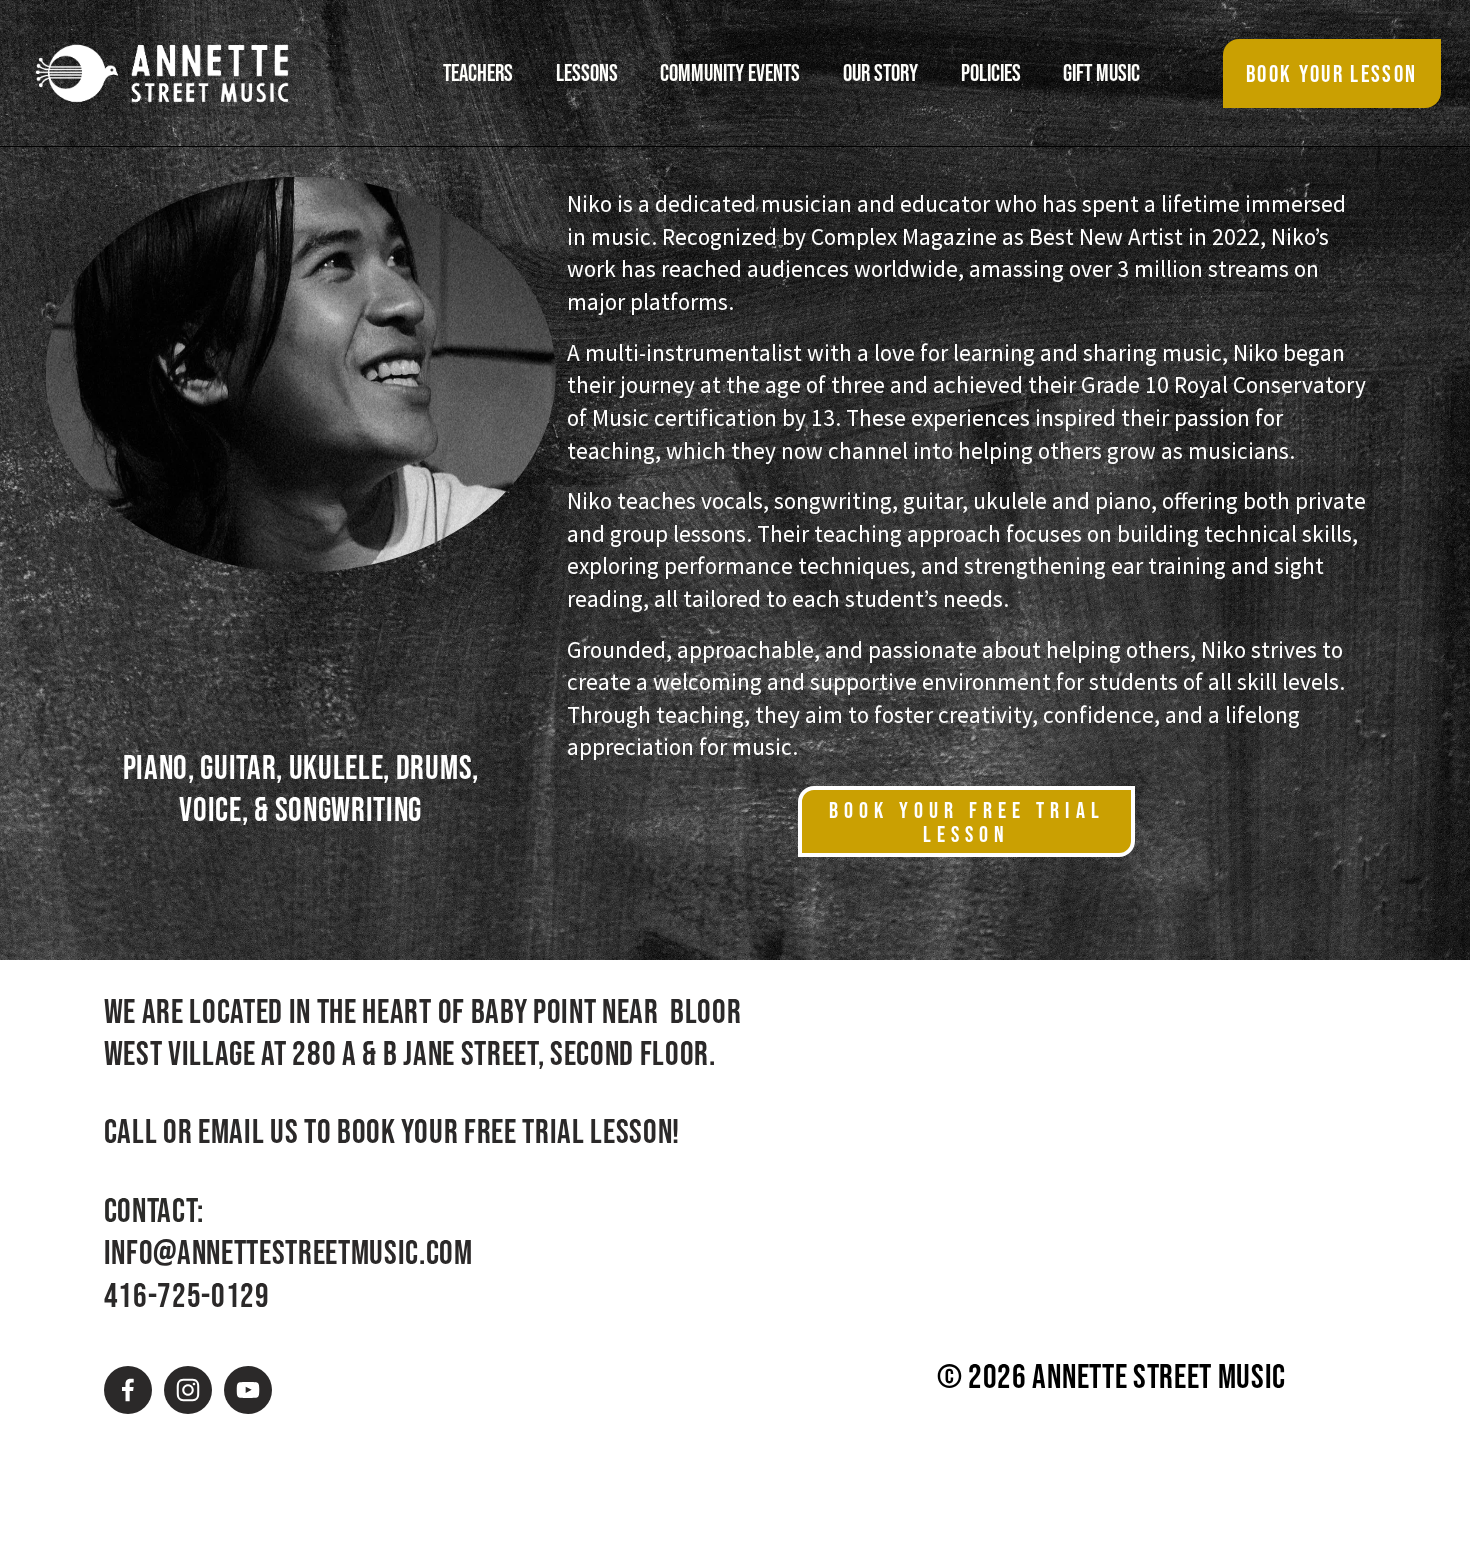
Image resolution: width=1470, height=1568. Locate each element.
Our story (880, 73)
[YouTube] (248, 1390)
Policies (991, 73)
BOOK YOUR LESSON (1331, 74)
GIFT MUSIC (1101, 73)
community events (730, 73)
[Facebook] (128, 1390)
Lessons (587, 73)
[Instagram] (188, 1390)
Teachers (478, 73)
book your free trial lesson (967, 822)
